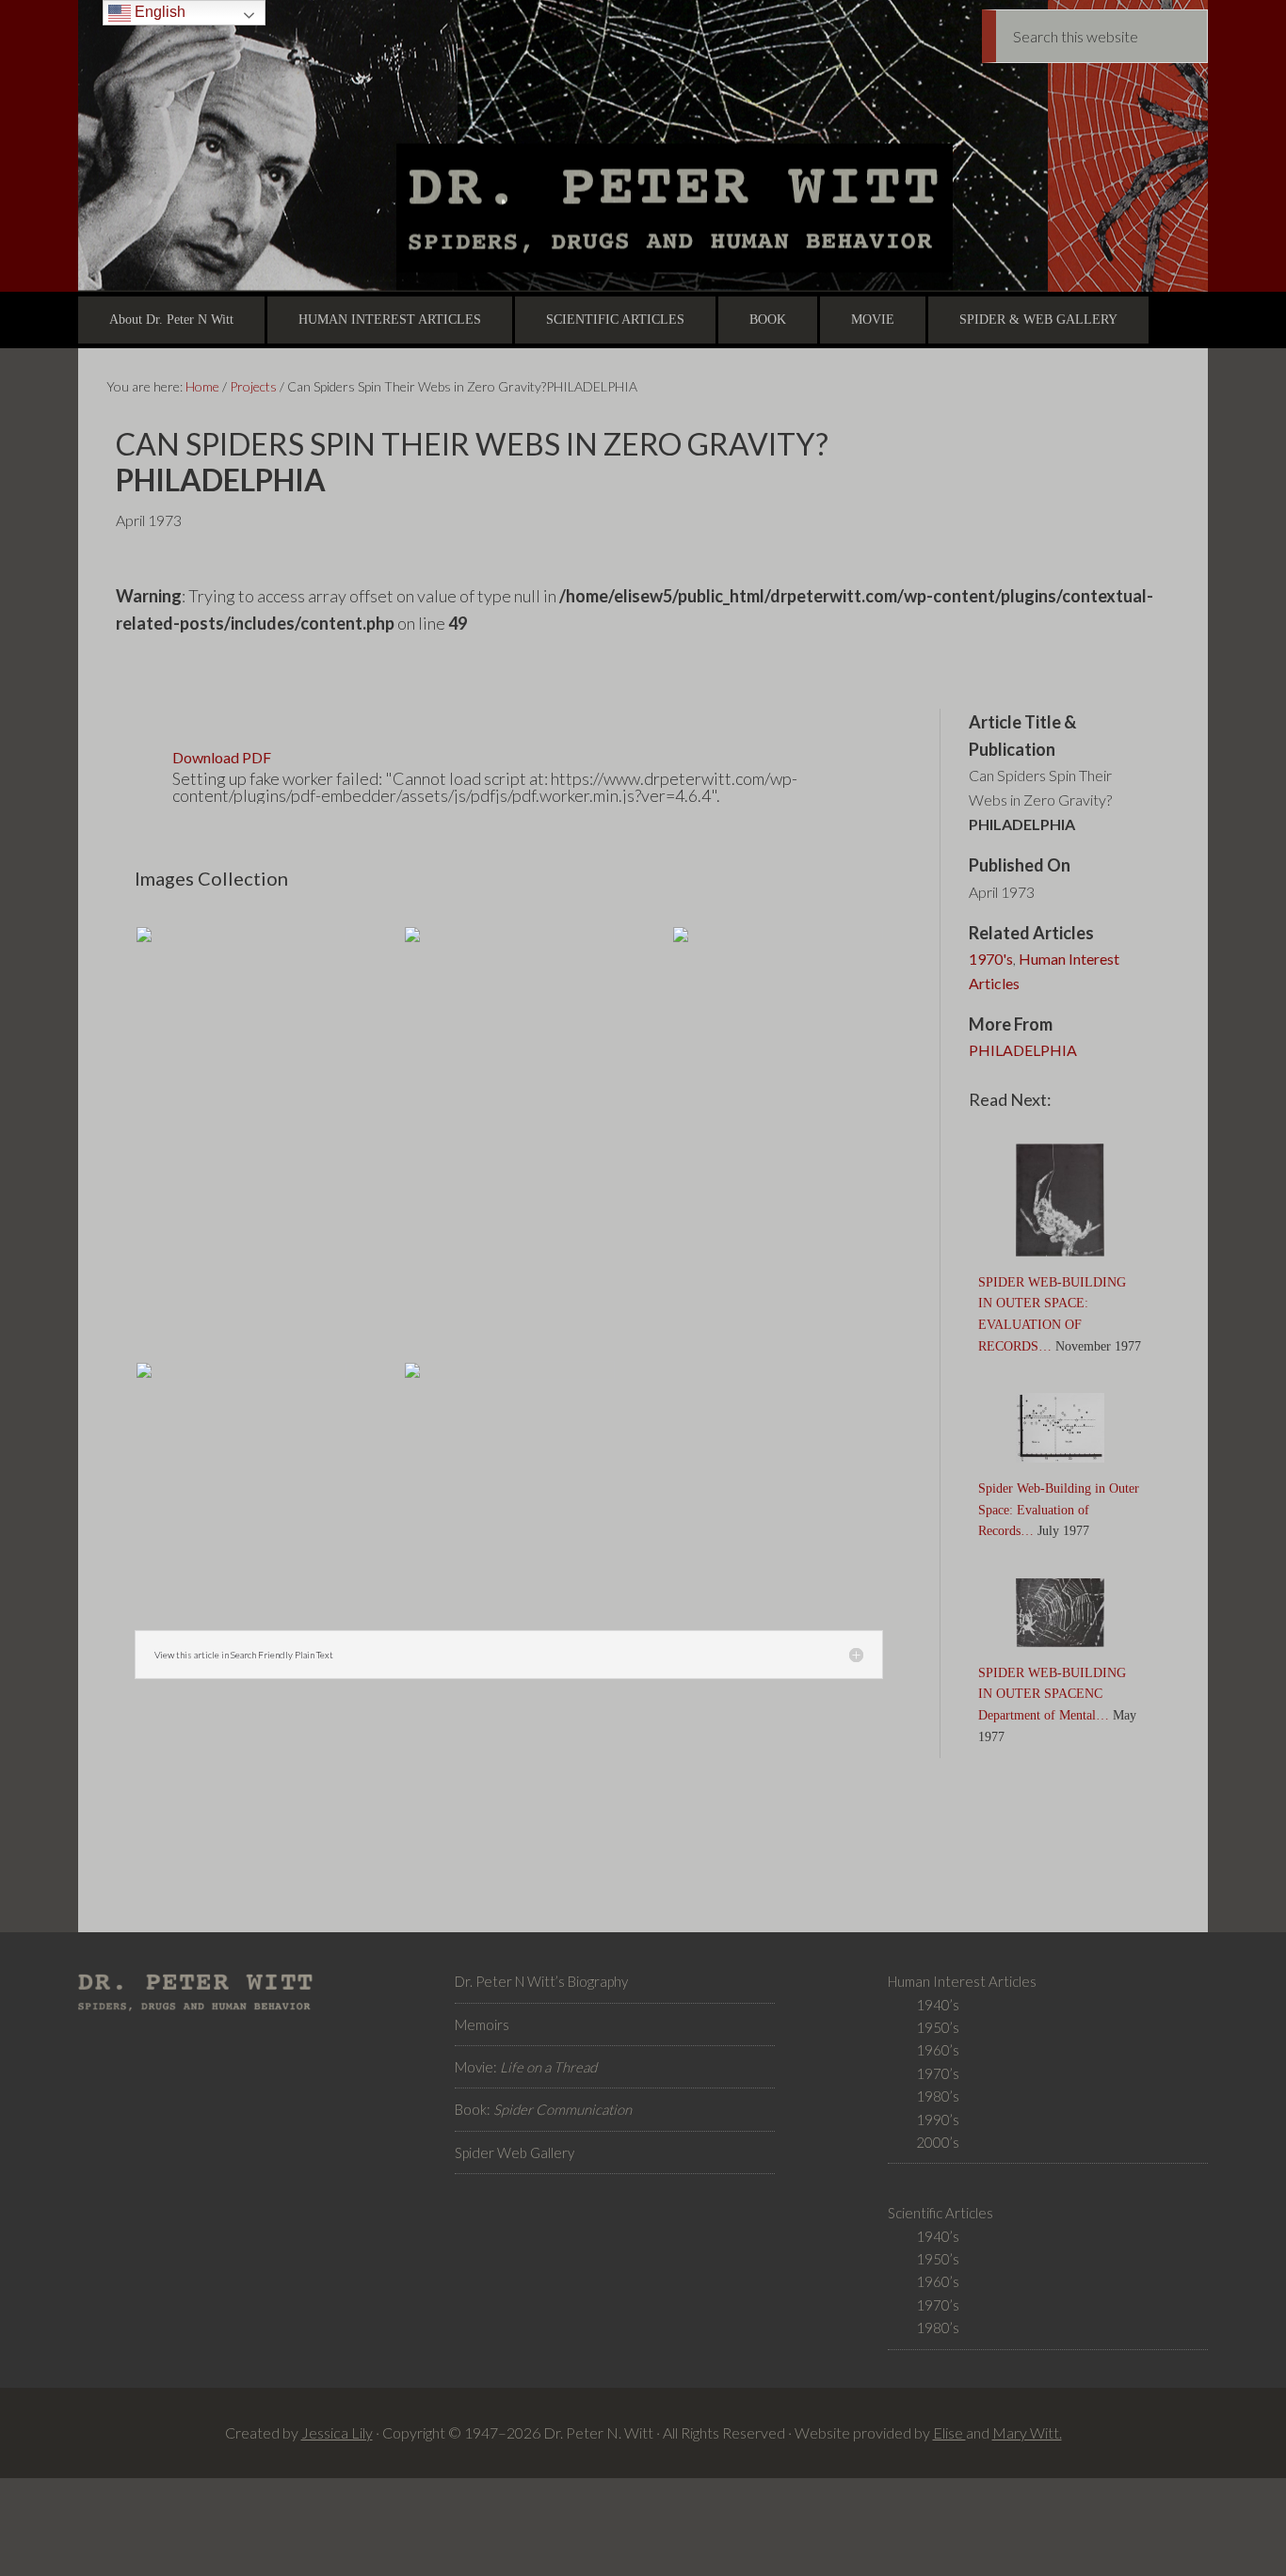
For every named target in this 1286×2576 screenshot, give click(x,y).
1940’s (938, 2005)
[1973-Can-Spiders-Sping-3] (509, 1378)
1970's (991, 959)
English (158, 12)
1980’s (938, 2096)
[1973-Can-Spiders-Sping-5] (777, 942)
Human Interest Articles (1044, 971)
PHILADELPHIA (1023, 1050)
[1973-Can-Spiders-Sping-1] (241, 1378)
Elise (949, 2432)
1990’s (938, 2120)
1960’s (938, 2050)
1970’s (938, 2073)
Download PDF (222, 757)
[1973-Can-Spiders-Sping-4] (509, 942)
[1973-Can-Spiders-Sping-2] (241, 942)
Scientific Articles (940, 2213)
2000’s (938, 2142)
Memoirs (482, 2024)
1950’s (938, 2027)
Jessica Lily (337, 2432)
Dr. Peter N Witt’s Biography (541, 1981)
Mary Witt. (1027, 2432)
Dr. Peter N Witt (643, 146)
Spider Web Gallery (514, 2152)
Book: (543, 2109)
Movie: (526, 2067)
